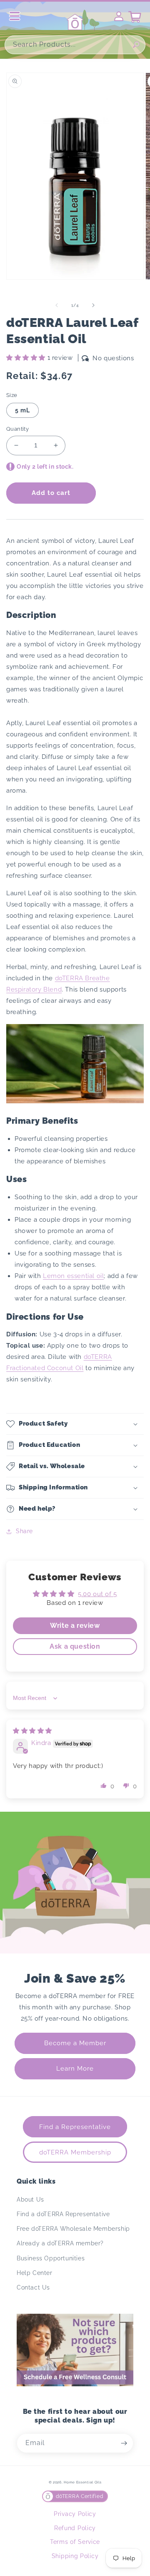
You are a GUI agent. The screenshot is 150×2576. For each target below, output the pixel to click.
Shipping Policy (75, 2556)
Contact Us (33, 2287)
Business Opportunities (51, 2258)
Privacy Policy (75, 2514)
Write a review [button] (75, 1626)
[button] (27, 358)
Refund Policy (75, 2528)
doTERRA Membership (75, 2152)
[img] (32, 1731)
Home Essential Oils (82, 2482)
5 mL (22, 410)
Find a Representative (75, 2127)
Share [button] (24, 1531)
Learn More (75, 2069)
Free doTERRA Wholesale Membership (73, 2229)
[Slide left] (57, 305)
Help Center (35, 2273)
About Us (30, 2199)
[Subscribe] (124, 2443)
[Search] (136, 45)
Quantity (17, 429)
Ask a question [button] (75, 1646)
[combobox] (75, 45)
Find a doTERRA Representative (63, 2214)
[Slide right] (93, 305)
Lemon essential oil (73, 1276)
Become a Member (75, 2043)
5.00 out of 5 (97, 1594)
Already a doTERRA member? (60, 2243)
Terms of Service (75, 2542)
